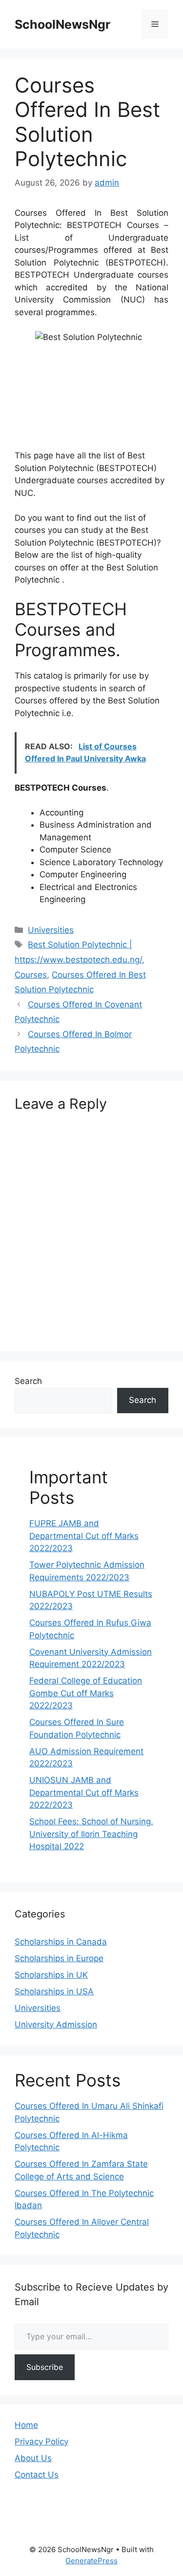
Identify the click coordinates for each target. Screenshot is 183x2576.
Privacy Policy (41, 2442)
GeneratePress (91, 2561)
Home (26, 2425)
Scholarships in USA (54, 1991)
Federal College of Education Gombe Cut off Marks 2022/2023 (86, 1693)
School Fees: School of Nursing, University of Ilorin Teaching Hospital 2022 (91, 1834)
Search (28, 1381)
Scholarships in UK (51, 1975)
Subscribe (45, 2367)
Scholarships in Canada (61, 1942)
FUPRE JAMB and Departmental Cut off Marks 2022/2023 (84, 1536)
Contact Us (37, 2475)
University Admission (56, 2025)
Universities (51, 930)
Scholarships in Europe (59, 1958)
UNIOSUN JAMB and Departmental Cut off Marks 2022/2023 (84, 1792)
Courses (31, 975)
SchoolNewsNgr (62, 24)
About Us (33, 2458)
